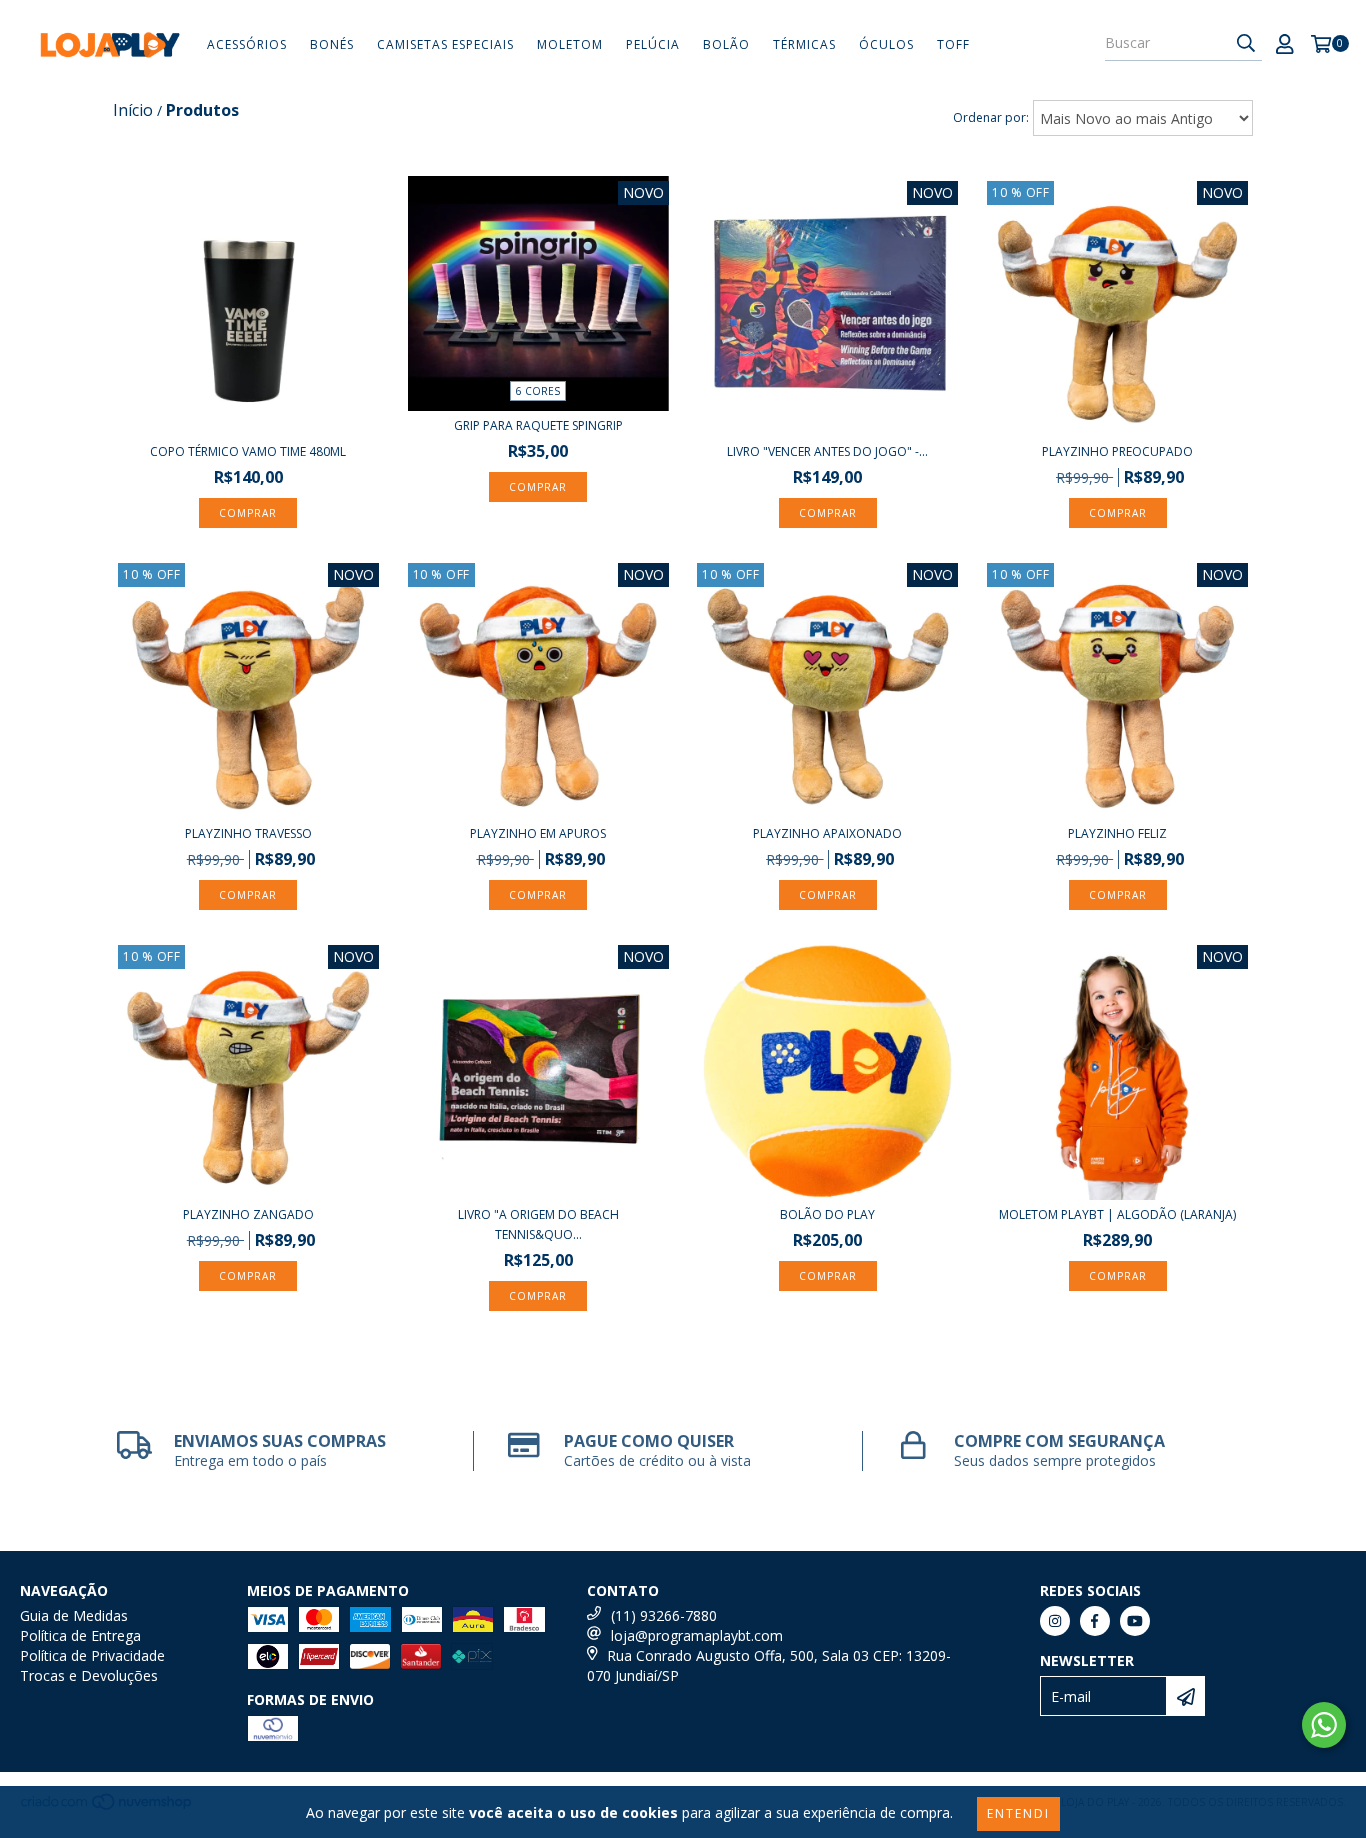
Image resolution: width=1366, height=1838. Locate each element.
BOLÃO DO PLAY (827, 1214)
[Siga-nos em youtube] (1135, 1621)
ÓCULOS (886, 44)
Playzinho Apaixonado (827, 833)
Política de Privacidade (92, 1655)
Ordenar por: (991, 117)
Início (133, 110)
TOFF (953, 44)
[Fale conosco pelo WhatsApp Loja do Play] (1324, 1725)
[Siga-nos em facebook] (1095, 1621)
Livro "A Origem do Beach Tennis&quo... (538, 1224)
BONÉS (332, 44)
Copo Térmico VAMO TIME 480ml (248, 451)
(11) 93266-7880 (664, 1615)
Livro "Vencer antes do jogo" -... (827, 451)
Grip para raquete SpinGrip (538, 425)
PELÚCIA (653, 44)
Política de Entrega (80, 1635)
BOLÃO (726, 44)
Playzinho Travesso (248, 833)
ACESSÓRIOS (247, 44)
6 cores (538, 391)
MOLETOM (570, 44)
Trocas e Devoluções (89, 1675)
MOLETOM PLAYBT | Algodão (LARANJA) (1117, 1214)
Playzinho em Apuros (538, 833)
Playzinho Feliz (1117, 833)
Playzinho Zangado (248, 1214)
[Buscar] (1246, 43)
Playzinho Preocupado (1117, 451)
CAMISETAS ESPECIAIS (445, 44)
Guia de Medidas (74, 1615)
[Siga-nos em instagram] (1055, 1621)
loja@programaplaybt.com (697, 1635)
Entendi (1018, 1813)
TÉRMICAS (804, 44)
